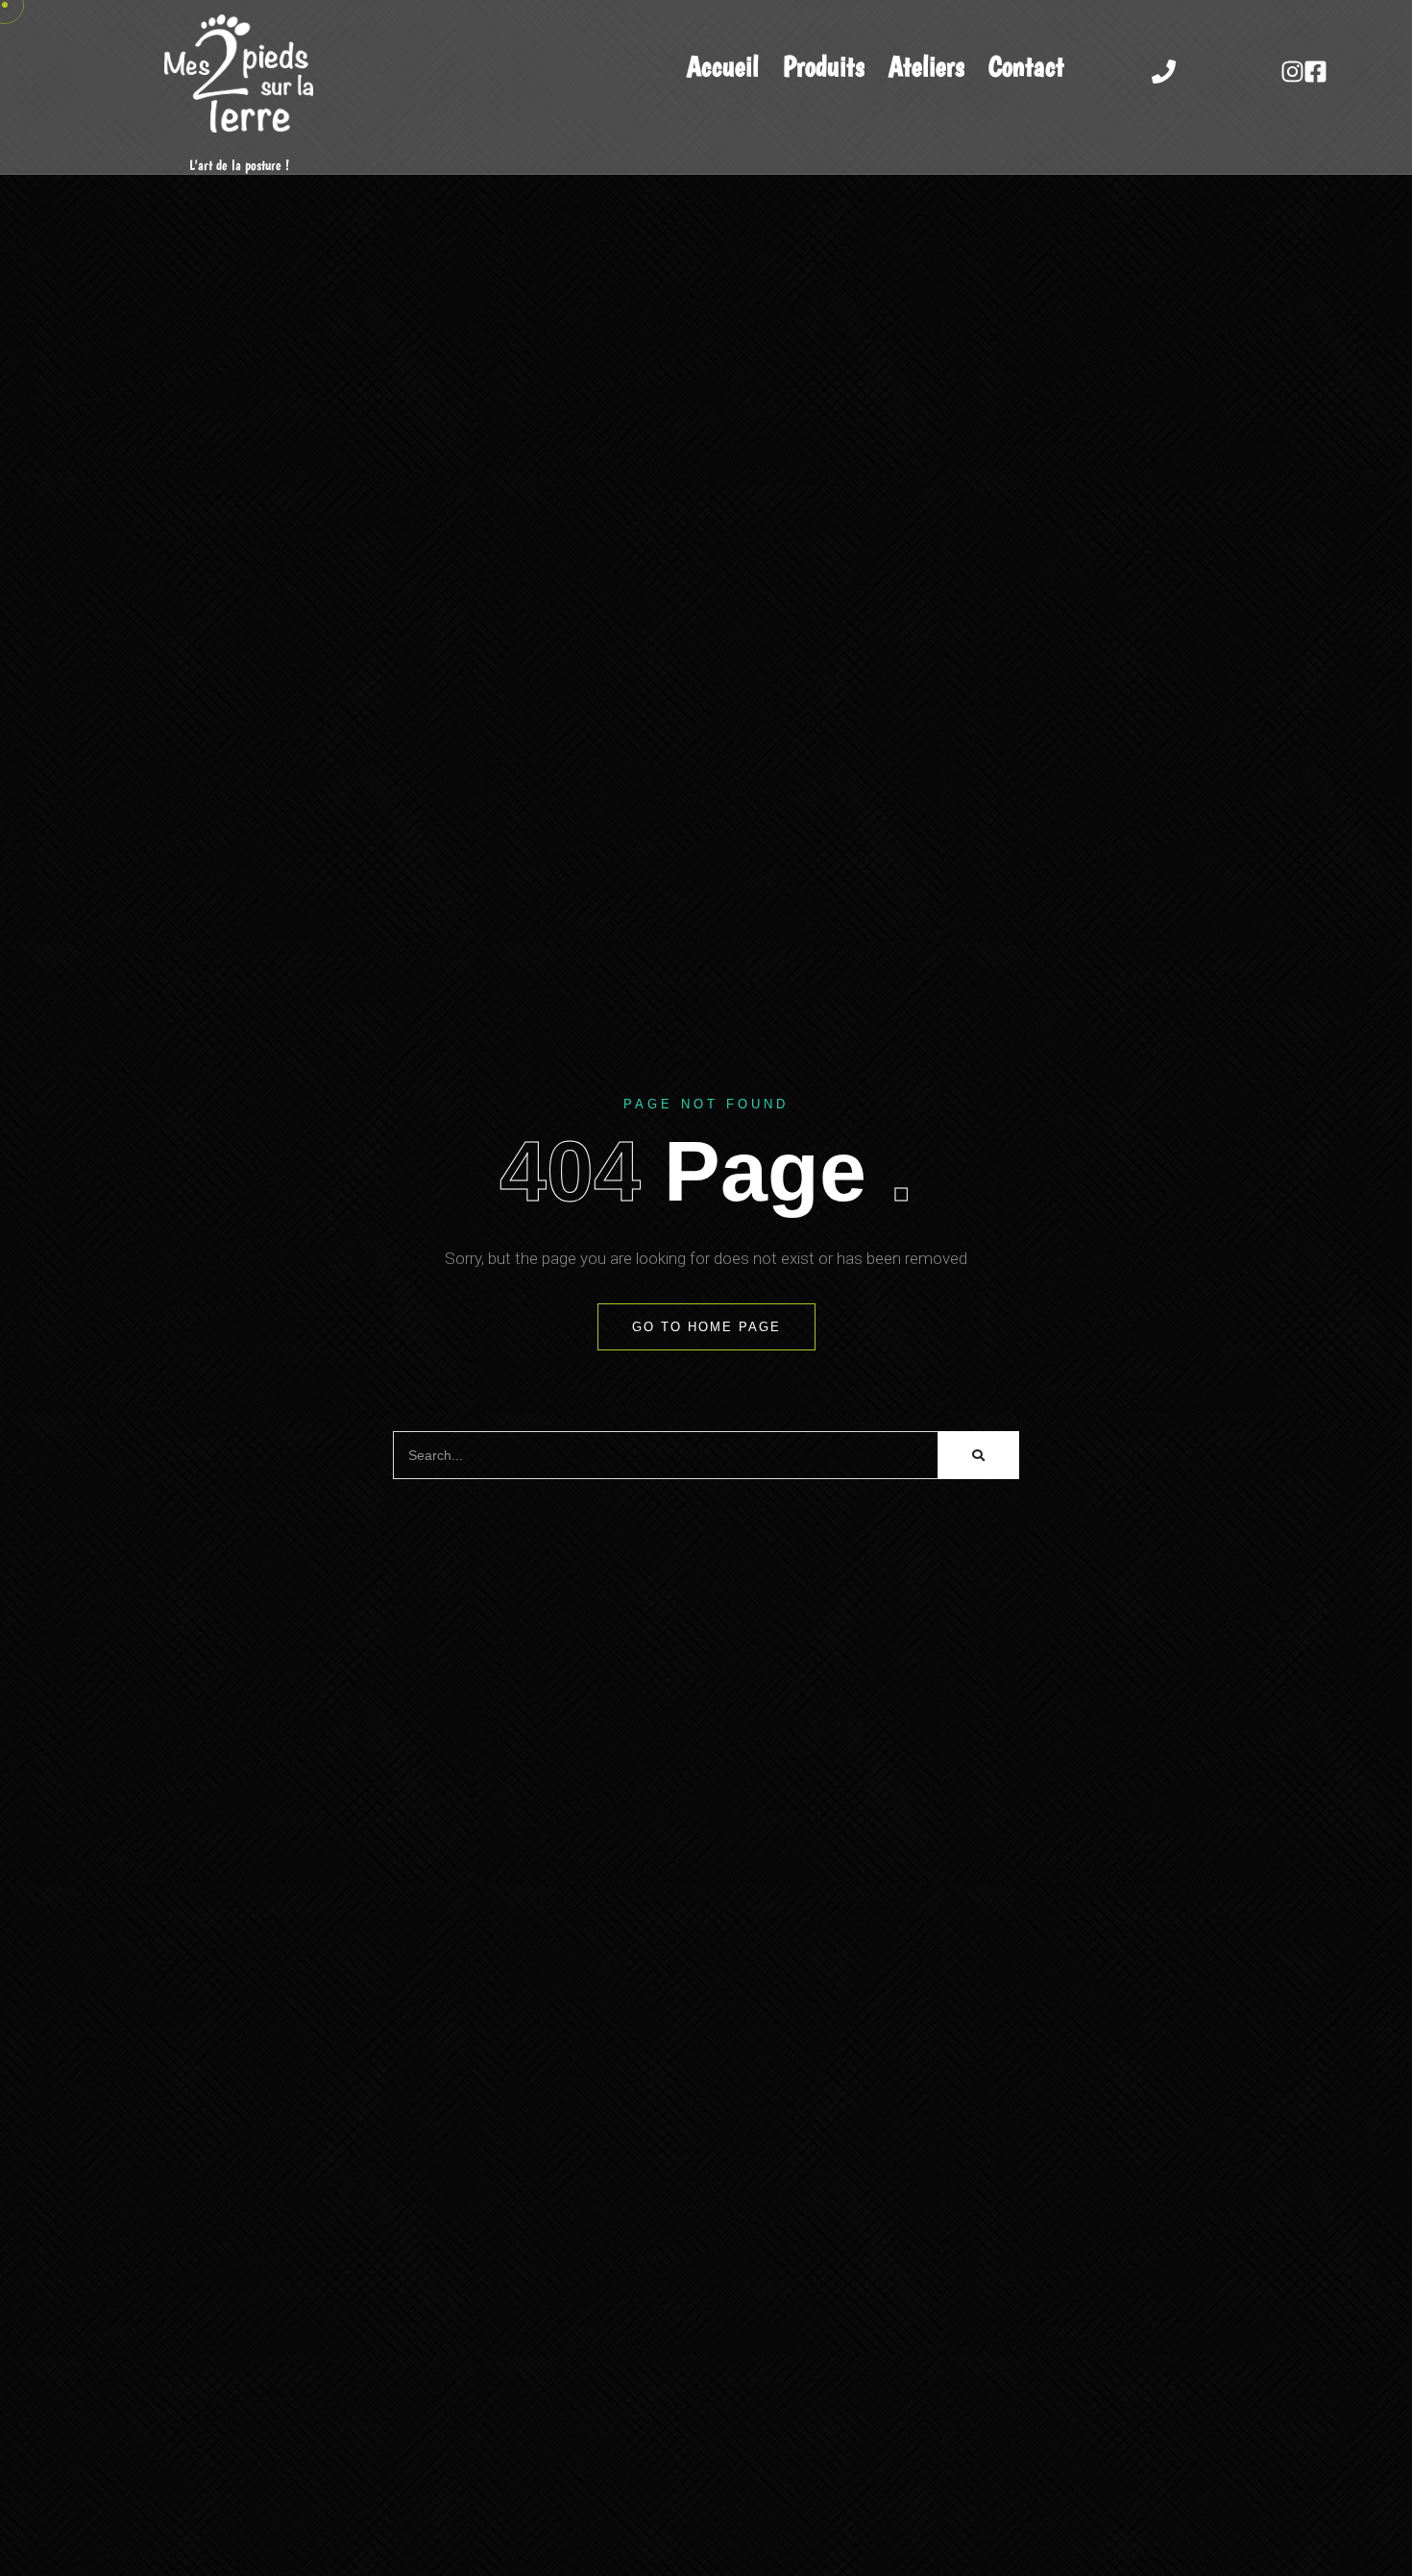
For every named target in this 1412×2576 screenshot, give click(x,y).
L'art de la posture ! (239, 166)
